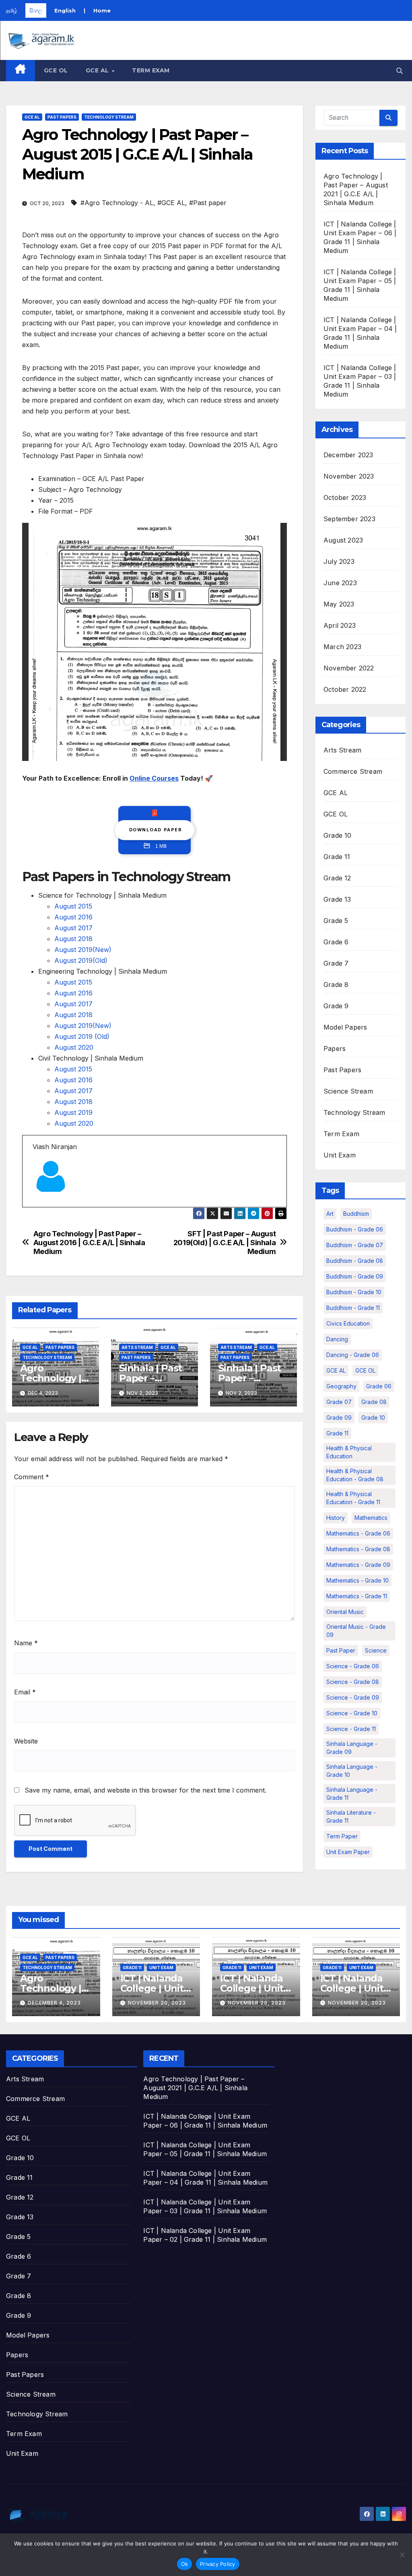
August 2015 (73, 906)
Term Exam (151, 70)
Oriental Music (345, 1612)
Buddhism (356, 1214)
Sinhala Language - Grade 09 (352, 1748)
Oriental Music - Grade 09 (356, 1631)
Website (26, 1741)
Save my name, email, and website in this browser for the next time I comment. (145, 1790)
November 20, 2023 (157, 2003)
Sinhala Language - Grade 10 (352, 1771)
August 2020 (74, 1047)
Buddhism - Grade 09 (355, 1276)
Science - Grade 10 (352, 1713)
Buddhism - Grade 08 (355, 1261)
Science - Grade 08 (353, 1682)
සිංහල (36, 10)
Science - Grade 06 (353, 1666)
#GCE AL (171, 203)
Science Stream (348, 1091)
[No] (402, 2555)
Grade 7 (336, 963)
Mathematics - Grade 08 (358, 1549)
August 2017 (73, 928)
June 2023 (340, 583)
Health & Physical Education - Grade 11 (353, 1498)
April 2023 (340, 625)
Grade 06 (379, 1386)
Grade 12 (337, 878)
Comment (32, 1477)
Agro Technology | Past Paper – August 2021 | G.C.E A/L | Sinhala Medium (195, 2088)
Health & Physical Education (349, 1452)
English (65, 10)
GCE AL (98, 70)
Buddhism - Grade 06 (355, 1229)
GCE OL (56, 70)
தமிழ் (12, 10)
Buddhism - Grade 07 (355, 1245)
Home (102, 10)
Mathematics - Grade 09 (358, 1565)
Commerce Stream (353, 771)
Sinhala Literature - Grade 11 (351, 1816)
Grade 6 (336, 942)
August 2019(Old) (81, 960)
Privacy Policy (218, 2564)
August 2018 (73, 939)
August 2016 (73, 917)
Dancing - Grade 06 (353, 1355)
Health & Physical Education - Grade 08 (355, 1475)
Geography (341, 1386)
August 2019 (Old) (82, 1036)
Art (330, 1214)
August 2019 (73, 1112)
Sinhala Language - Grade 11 (352, 1794)
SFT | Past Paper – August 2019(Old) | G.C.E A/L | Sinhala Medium (225, 1243)
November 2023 (349, 476)
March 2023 (342, 647)
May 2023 (339, 604)
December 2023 (348, 455)
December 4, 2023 (54, 2003)
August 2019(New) (83, 950)
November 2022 (349, 668)
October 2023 (345, 498)
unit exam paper (348, 1852)
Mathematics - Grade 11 (357, 1596)
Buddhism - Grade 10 (354, 1292)
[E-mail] (37, 1207)
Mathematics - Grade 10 (357, 1580)
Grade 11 (337, 857)
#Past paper (208, 203)
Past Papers (62, 117)
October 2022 (345, 689)
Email (25, 1692)
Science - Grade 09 (353, 1697)
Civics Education (348, 1323)
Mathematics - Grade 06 (358, 1533)
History (336, 1518)
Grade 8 (336, 985)
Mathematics (371, 1518)
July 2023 (339, 561)
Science (376, 1650)
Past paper (341, 1650)
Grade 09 (339, 1418)
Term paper (342, 1836)
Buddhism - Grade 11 (353, 1308)
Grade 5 (336, 921)
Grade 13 (337, 899)
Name (26, 1643)
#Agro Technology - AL (117, 203)
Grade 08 (374, 1402)
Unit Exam (340, 1155)
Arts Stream (137, 1347)
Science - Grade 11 (351, 1729)
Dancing (337, 1339)
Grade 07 (339, 1402)
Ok (185, 2564)
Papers (335, 1048)
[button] (400, 71)
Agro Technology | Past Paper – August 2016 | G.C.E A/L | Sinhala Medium (89, 1243)
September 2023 (349, 519)
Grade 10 (338, 835)
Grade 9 (336, 1006)
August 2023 (343, 540)
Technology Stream (109, 117)
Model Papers (345, 1027)
